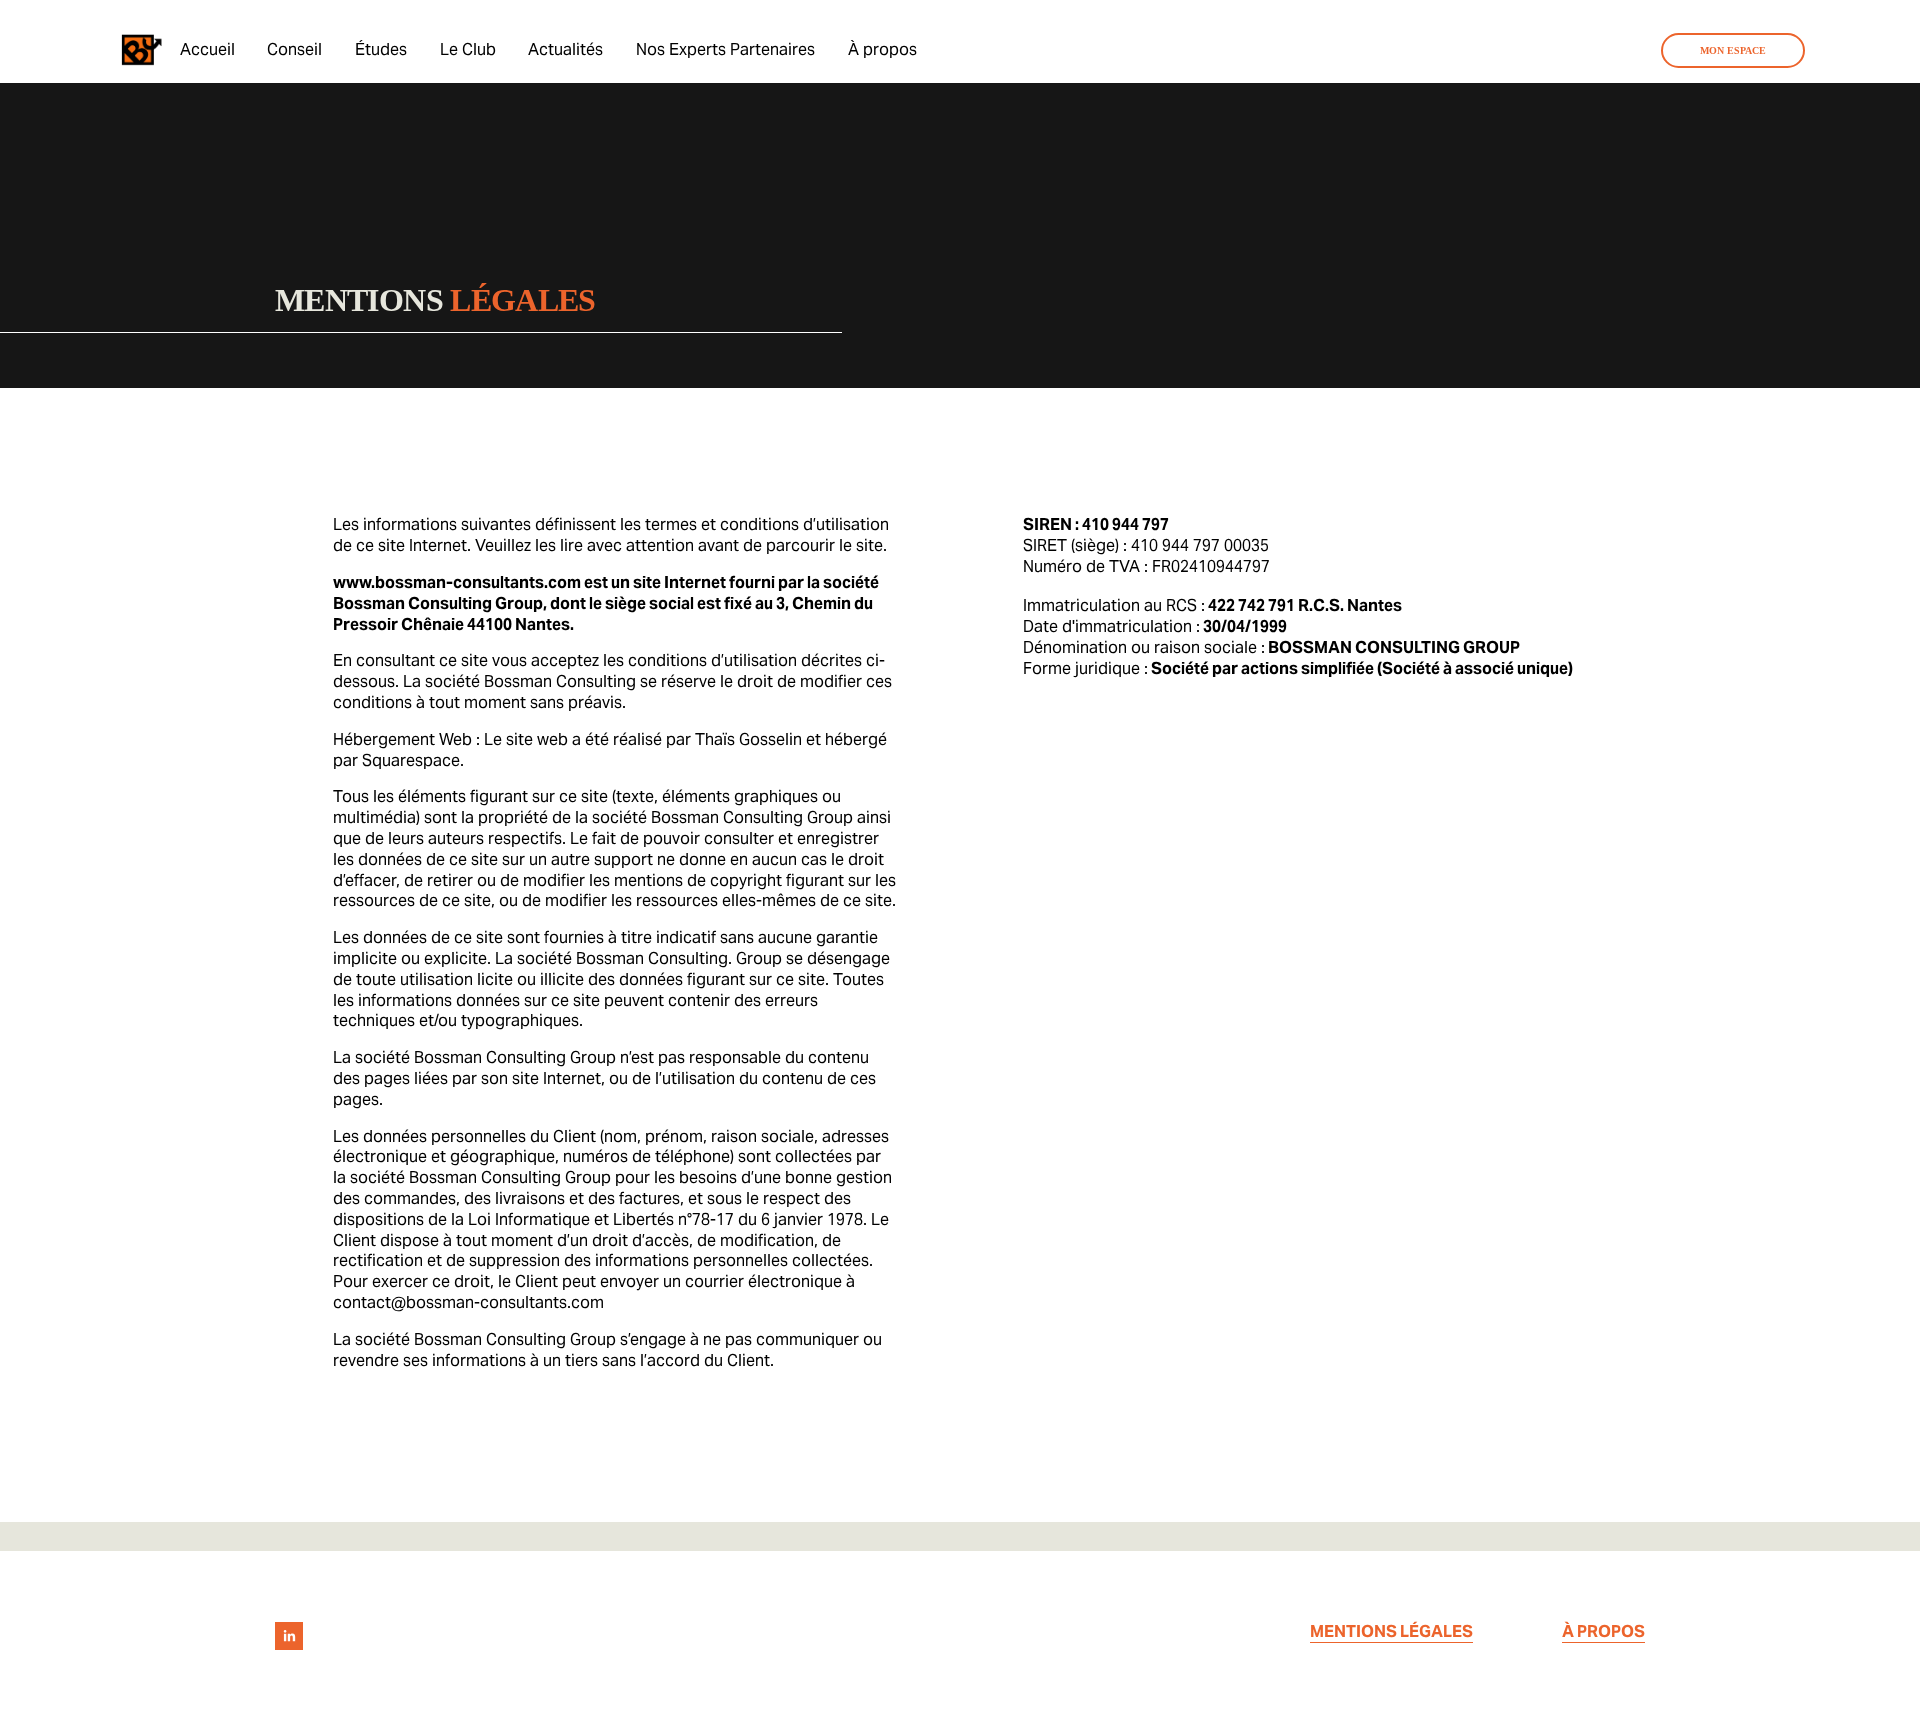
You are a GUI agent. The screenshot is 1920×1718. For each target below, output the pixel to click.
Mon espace (1733, 50)
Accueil (207, 49)
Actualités (565, 49)
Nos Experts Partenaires (725, 49)
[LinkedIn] (289, 1636)
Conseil (294, 49)
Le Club (468, 49)
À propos (882, 49)
